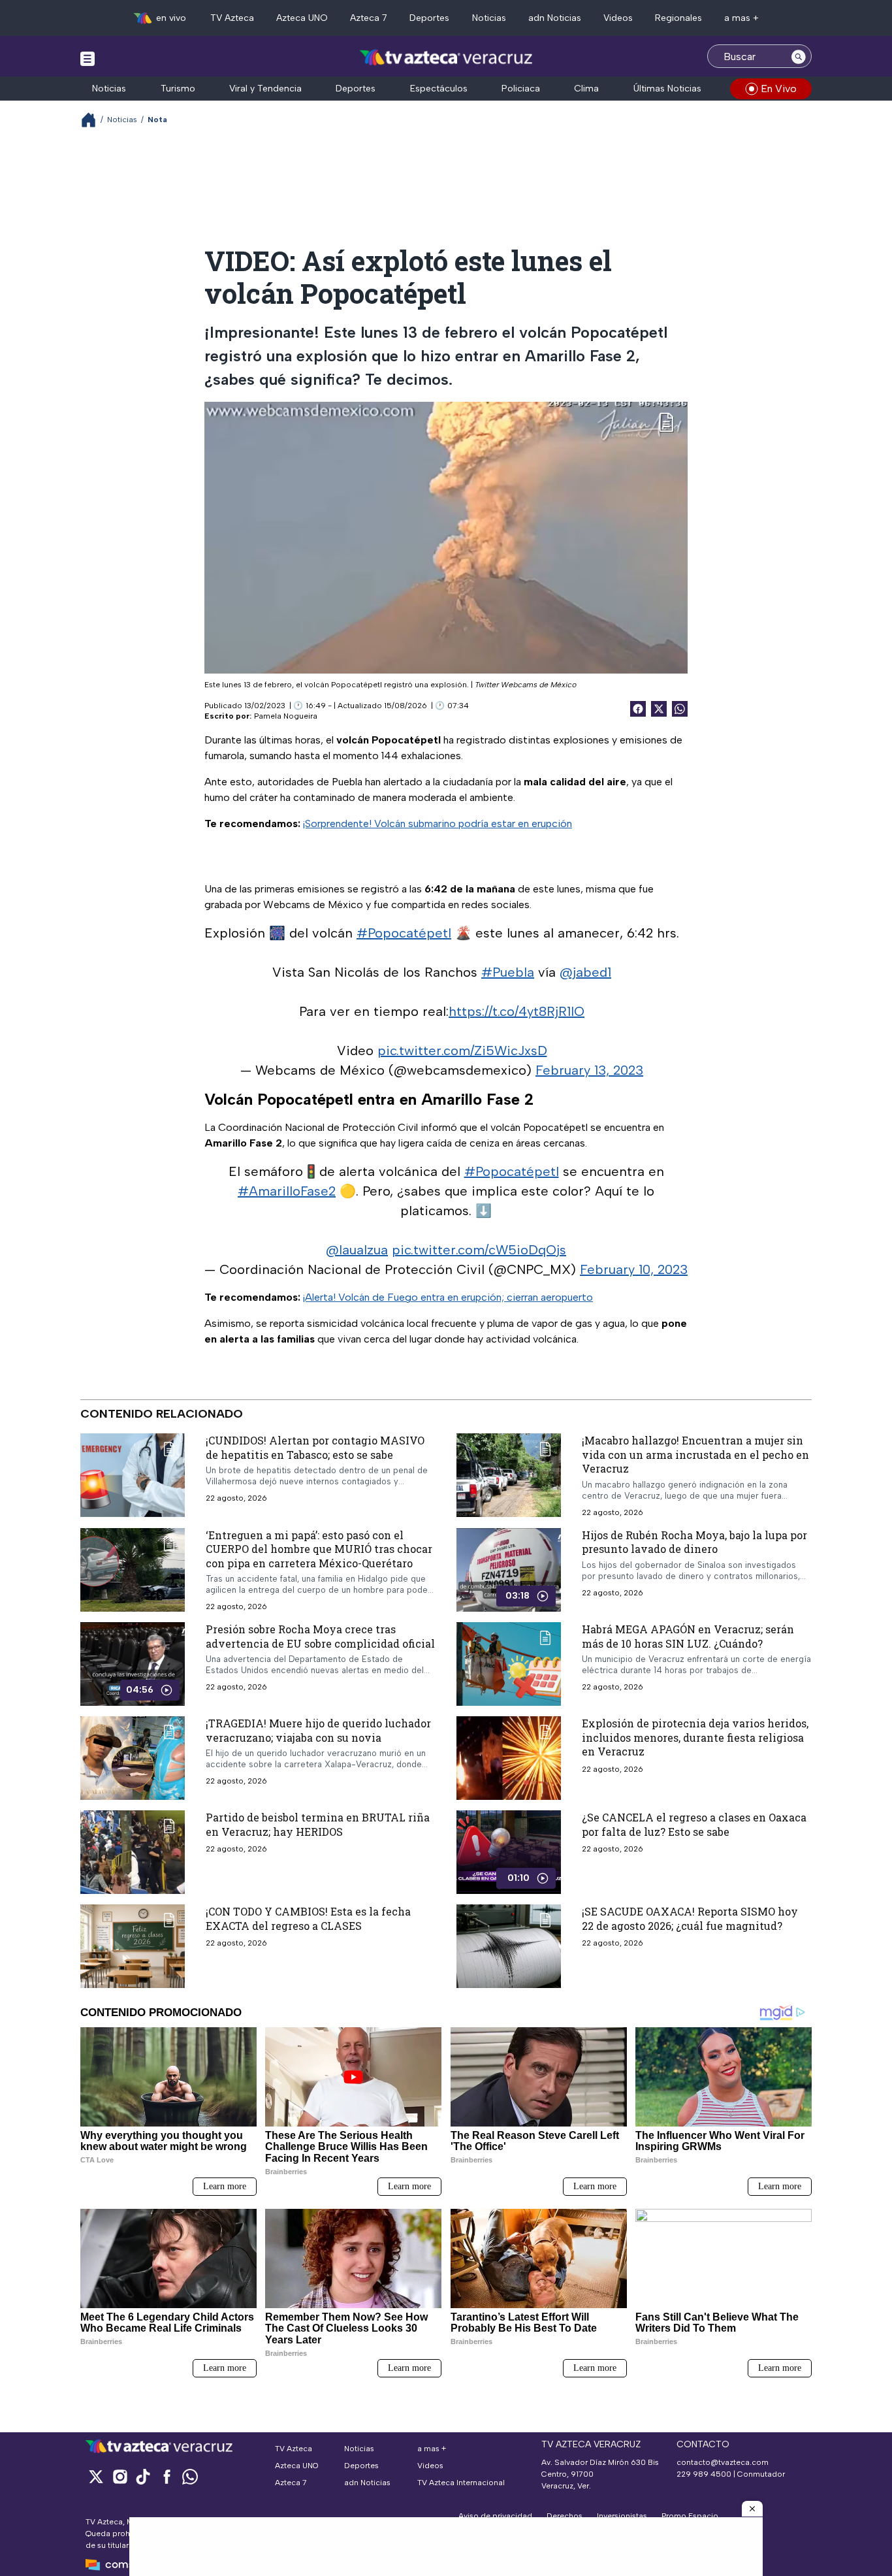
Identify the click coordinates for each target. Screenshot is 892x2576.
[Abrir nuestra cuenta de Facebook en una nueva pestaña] (167, 2476)
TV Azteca (232, 18)
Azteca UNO (302, 18)
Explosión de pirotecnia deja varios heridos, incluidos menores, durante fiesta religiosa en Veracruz (695, 1737)
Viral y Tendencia (265, 89)
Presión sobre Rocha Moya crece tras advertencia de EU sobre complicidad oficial (320, 1636)
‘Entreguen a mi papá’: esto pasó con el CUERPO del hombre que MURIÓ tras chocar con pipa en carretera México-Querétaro (319, 1548)
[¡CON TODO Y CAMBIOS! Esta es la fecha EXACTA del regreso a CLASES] (133, 1946)
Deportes (429, 18)
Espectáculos (439, 89)
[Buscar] (799, 56)
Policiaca (521, 89)
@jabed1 (585, 972)
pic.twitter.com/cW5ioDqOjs (479, 1250)
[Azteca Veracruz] (446, 58)
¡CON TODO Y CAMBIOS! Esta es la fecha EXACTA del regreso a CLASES (308, 1918)
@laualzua (357, 1250)
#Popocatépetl (404, 933)
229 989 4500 (704, 2474)
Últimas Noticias (667, 89)
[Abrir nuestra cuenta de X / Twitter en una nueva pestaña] (96, 2476)
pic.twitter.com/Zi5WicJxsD (462, 1051)
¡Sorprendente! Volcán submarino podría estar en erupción (438, 823)
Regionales (678, 18)
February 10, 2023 (634, 1269)
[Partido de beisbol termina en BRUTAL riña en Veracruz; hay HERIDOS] (133, 1852)
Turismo (178, 89)
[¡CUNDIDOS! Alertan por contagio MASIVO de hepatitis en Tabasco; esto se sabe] (133, 1475)
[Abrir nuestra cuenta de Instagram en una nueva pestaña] (119, 2476)
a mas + (741, 18)
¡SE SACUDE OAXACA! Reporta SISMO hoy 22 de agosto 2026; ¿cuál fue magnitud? (690, 1918)
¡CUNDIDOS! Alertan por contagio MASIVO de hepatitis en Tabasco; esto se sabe (315, 1447)
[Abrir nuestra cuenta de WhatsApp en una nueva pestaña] (190, 2476)
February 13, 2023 (589, 1070)
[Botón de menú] (88, 58)
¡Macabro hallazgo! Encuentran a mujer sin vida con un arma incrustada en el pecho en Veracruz (695, 1454)
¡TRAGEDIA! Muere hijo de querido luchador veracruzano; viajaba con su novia (318, 1730)
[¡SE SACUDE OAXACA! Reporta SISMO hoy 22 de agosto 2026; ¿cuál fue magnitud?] (509, 1946)
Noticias (489, 18)
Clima (586, 89)
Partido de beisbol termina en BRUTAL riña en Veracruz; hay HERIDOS (318, 1824)
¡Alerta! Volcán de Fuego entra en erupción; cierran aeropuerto (448, 1297)
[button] (752, 2509)
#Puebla (508, 972)
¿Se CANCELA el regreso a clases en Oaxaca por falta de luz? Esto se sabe (694, 1824)
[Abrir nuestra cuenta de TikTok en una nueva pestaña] (143, 2476)
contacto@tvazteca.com (723, 2462)
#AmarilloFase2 (287, 1191)
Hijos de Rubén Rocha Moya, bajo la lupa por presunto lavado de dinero (694, 1541)
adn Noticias (555, 18)
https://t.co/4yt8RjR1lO (517, 1011)
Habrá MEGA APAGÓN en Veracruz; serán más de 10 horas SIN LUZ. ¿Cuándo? (688, 1636)
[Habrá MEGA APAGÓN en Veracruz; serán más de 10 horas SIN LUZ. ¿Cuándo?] (509, 1664)
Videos (618, 18)
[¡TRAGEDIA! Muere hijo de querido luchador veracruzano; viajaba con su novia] (133, 1758)
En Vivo (779, 89)
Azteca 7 (369, 18)
